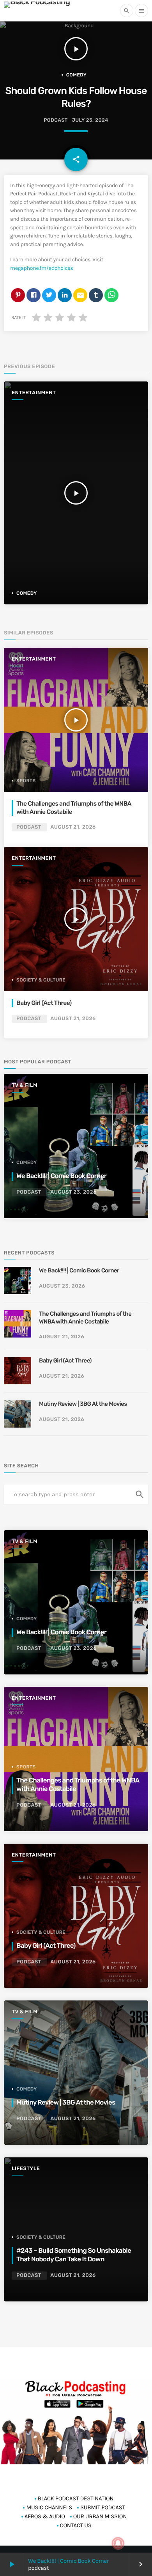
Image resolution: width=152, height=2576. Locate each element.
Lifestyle (26, 2169)
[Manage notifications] (118, 2543)
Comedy (77, 75)
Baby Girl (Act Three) (44, 1003)
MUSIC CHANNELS (49, 2507)
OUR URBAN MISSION (100, 2516)
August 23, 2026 (73, 1192)
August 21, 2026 (73, 827)
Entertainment (34, 393)
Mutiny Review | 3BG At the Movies (83, 1404)
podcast (56, 120)
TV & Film (25, 1085)
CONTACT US (76, 2525)
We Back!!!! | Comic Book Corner (68, 2561)
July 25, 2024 (90, 120)
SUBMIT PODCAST (103, 2507)
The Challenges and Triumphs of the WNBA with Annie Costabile (74, 807)
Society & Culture (41, 980)
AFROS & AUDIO (45, 2516)
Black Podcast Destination (76, 2498)
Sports (26, 781)
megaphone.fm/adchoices (42, 268)
